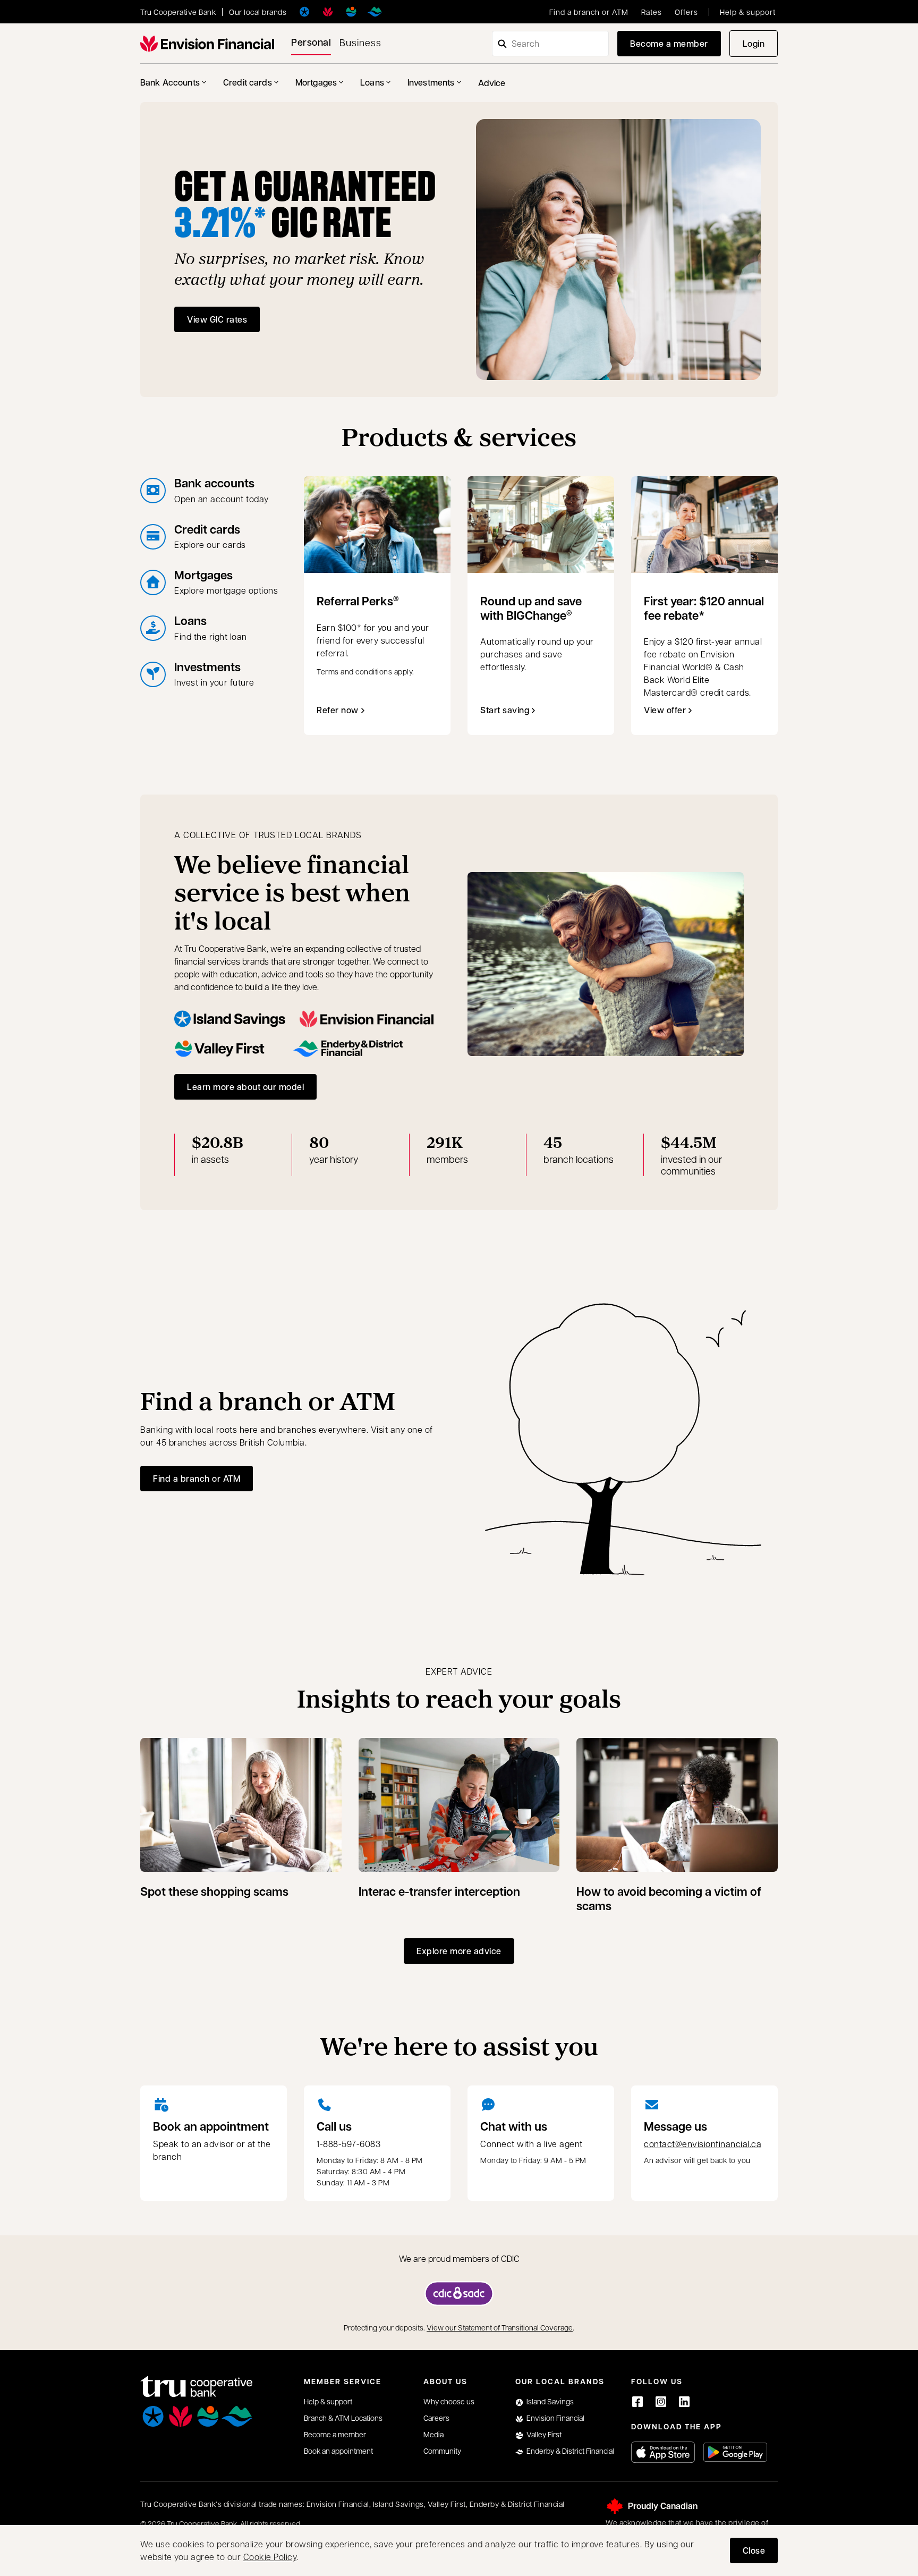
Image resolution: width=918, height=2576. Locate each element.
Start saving (505, 710)
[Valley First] (351, 12)
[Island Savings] (304, 12)
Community (442, 2451)
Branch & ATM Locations (343, 2418)
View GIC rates (217, 319)
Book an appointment (211, 2126)
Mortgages (316, 82)
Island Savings (550, 2401)
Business (360, 42)
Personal (311, 42)
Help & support (748, 12)
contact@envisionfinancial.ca (703, 2144)
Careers (436, 2418)
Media (433, 2434)
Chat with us (514, 2126)
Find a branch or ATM (589, 12)
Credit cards (248, 82)
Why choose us (449, 2401)
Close (754, 2550)
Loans (372, 82)
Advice (492, 83)
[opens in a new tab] (459, 2294)
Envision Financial (555, 2418)
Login (760, 47)
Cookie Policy (270, 2557)
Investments (431, 82)
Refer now (338, 710)
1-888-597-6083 (348, 2144)
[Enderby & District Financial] (375, 12)
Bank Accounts (170, 82)
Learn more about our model (245, 1087)
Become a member (669, 43)
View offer (670, 713)
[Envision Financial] (328, 12)
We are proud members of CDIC (459, 2258)
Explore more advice (459, 1951)
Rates (652, 12)
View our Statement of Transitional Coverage (500, 2327)
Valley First (544, 2434)
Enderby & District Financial (570, 2451)
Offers (686, 12)
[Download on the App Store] (663, 2452)
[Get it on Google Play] (735, 2452)
